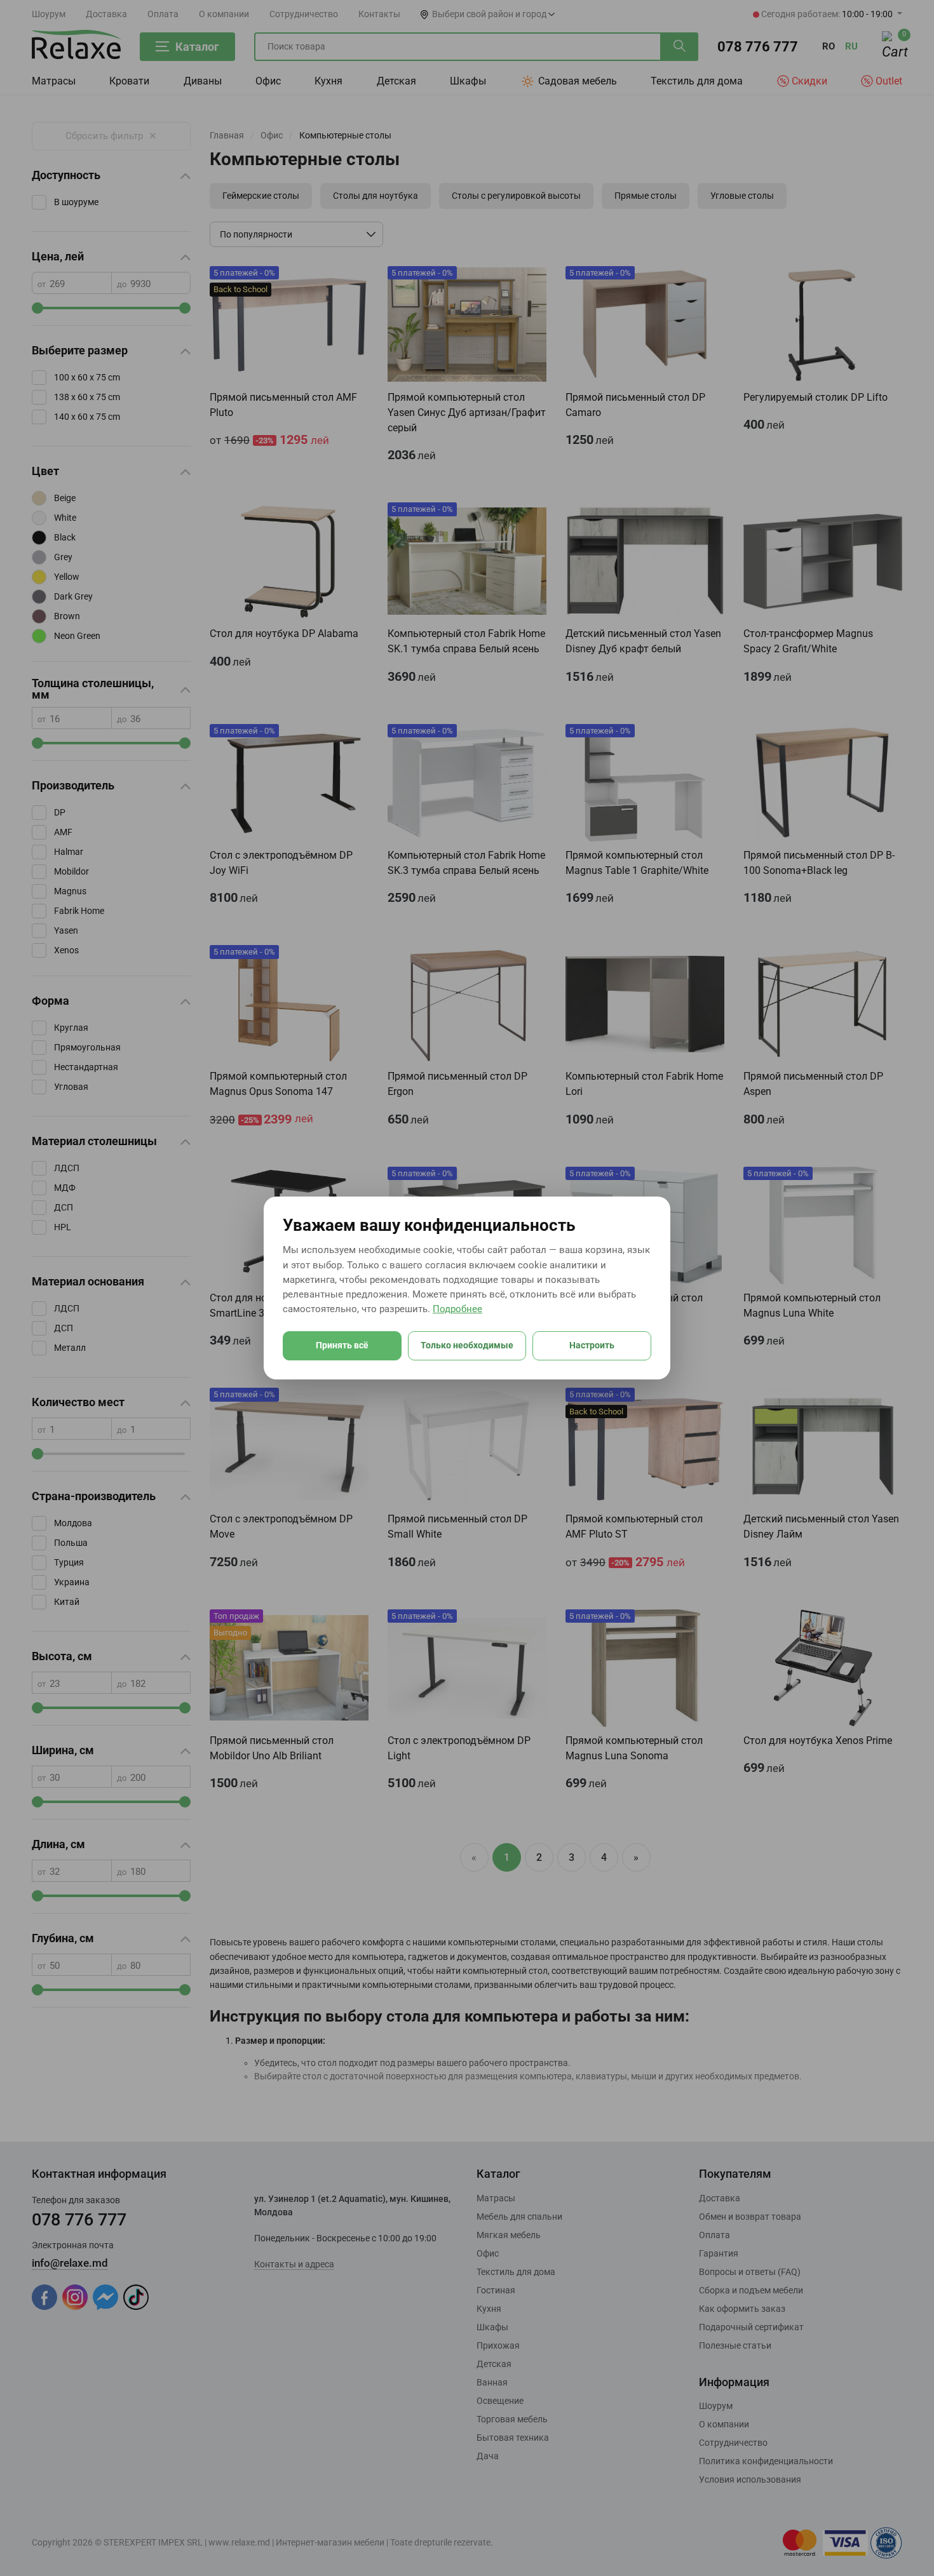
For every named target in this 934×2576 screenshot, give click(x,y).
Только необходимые (467, 1345)
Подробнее (457, 1309)
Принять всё (342, 1345)
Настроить (592, 1345)
